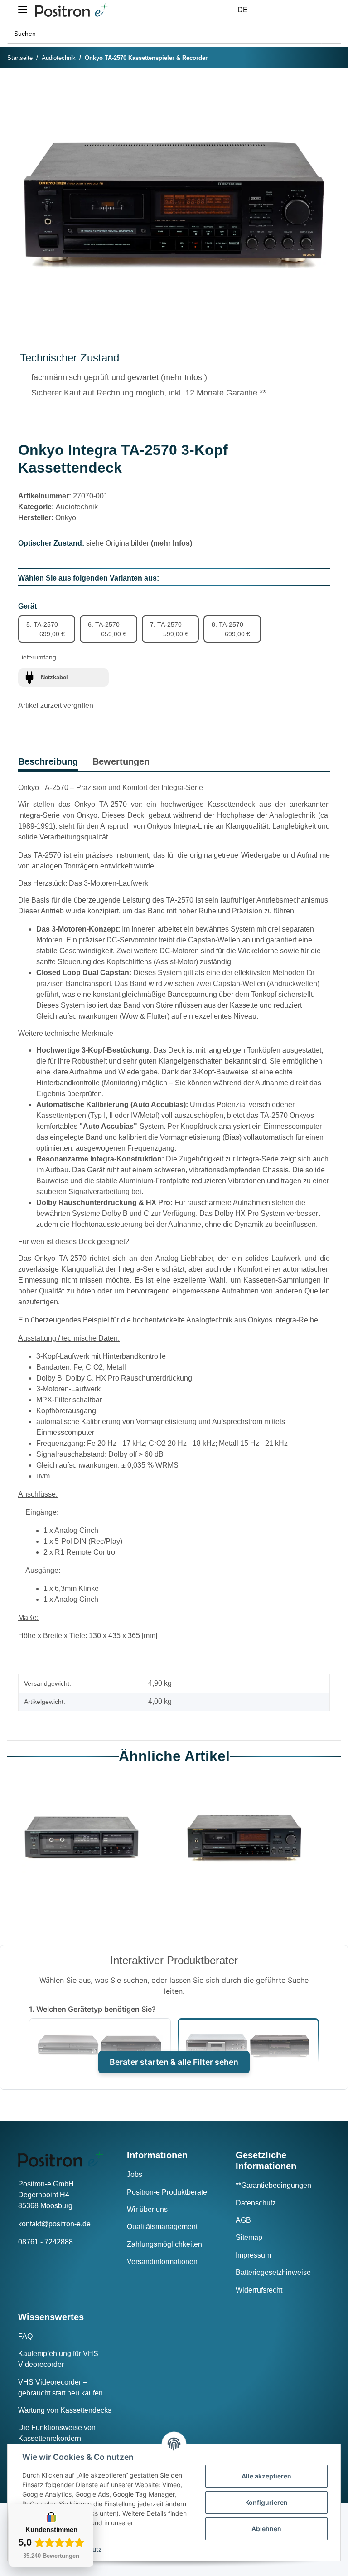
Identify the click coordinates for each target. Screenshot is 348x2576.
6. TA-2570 (107, 629)
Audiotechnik (77, 507)
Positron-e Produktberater (168, 2192)
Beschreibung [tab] (48, 761)
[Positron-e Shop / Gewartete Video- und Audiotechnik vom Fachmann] (71, 10)
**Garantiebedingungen (273, 2185)
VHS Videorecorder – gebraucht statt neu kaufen (60, 2388)
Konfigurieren (266, 2502)
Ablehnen (266, 2529)
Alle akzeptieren (266, 2476)
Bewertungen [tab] (121, 761)
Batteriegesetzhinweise (273, 2272)
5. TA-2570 (46, 629)
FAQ (25, 2336)
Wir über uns (147, 2209)
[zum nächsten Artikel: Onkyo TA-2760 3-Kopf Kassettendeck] (331, 58)
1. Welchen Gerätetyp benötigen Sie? (92, 2009)
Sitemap (249, 2237)
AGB (243, 2220)
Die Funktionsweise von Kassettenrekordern (57, 2433)
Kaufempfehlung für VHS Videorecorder (58, 2359)
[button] (273, 10)
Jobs (135, 2174)
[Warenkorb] (316, 10)
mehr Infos (184, 377)
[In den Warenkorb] (25, 88)
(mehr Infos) (172, 543)
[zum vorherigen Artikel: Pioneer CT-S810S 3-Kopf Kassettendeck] (312, 58)
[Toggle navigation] (23, 6)
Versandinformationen (162, 2261)
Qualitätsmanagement (162, 2227)
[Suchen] (331, 34)
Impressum (253, 2255)
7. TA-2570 (169, 629)
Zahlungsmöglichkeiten (164, 2244)
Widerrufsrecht (259, 2290)
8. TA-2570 (231, 629)
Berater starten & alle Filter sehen (174, 2062)
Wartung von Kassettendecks (65, 2410)
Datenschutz (256, 2203)
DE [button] (243, 10)
